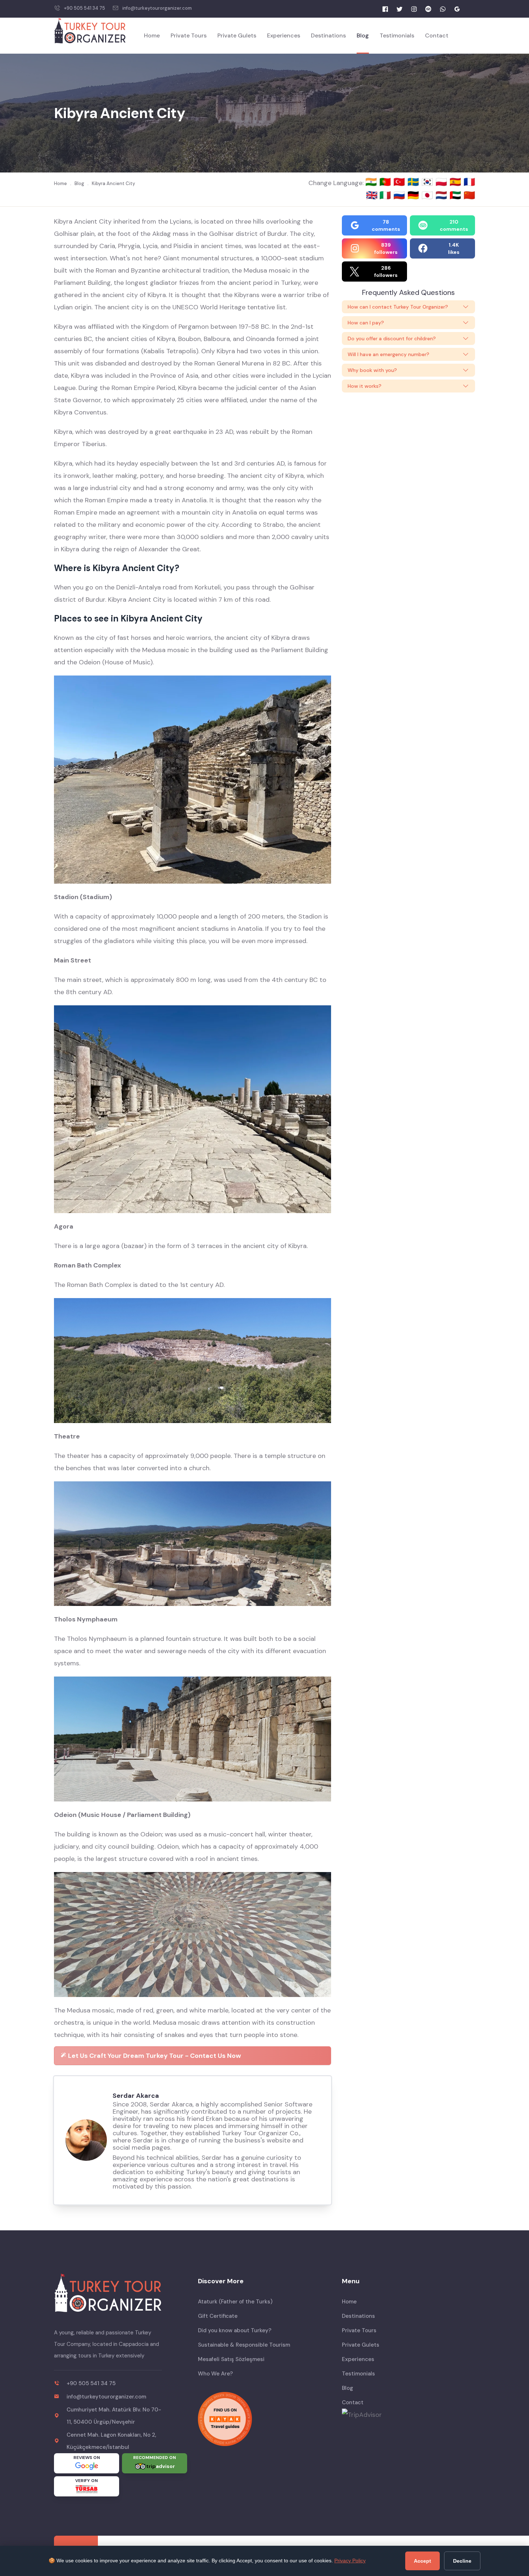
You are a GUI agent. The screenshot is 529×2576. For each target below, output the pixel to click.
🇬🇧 (372, 195)
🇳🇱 (442, 195)
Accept (422, 2561)
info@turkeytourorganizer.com (157, 8)
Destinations (328, 35)
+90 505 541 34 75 (85, 8)
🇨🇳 (469, 195)
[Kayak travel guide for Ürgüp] (264, 2419)
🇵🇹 (386, 182)
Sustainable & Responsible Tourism (244, 2345)
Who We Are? (215, 2374)
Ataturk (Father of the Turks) (235, 2302)
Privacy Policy (350, 2561)
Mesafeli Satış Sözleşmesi (231, 2359)
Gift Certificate (218, 2316)
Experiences (284, 35)
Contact (437, 35)
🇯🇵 (428, 195)
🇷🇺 (400, 195)
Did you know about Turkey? (235, 2330)
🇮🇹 (386, 195)
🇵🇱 (442, 182)
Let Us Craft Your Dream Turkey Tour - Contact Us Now (154, 2056)
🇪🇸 (456, 182)
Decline (462, 2561)
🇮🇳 (372, 182)
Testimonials (397, 35)
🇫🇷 (469, 182)
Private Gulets (237, 35)
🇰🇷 (428, 182)
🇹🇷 (400, 182)
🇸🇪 (414, 182)
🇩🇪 (414, 195)
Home (152, 35)
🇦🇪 (456, 195)
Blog (363, 35)
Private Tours (189, 35)
